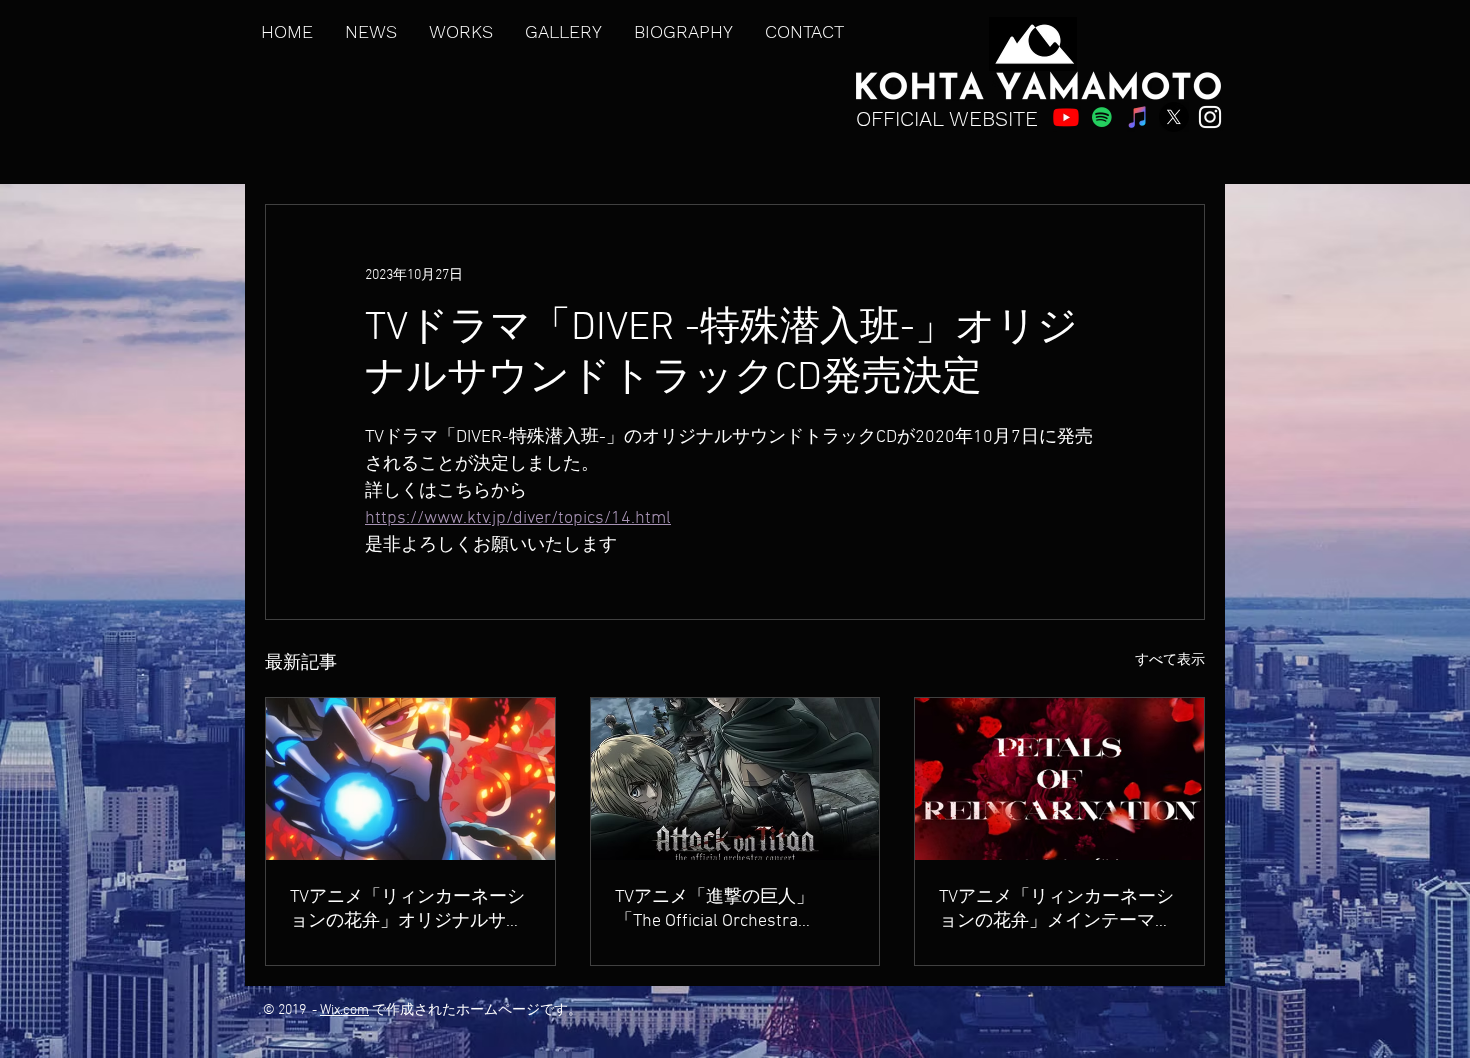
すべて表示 (1170, 660)
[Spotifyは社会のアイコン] (1102, 117)
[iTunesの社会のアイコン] (1138, 117)
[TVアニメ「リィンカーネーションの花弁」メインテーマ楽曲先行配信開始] (1059, 779)
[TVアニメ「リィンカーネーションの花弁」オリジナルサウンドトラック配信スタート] (410, 779)
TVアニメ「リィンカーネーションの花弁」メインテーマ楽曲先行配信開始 (1056, 909)
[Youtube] (1066, 117)
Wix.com (344, 1010)
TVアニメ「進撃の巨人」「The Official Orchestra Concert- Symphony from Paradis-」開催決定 (714, 909)
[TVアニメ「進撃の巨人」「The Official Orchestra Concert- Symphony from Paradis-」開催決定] (735, 779)
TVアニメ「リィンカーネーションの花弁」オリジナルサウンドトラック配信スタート (407, 909)
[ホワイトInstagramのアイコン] (1210, 117)
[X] (1174, 117)
